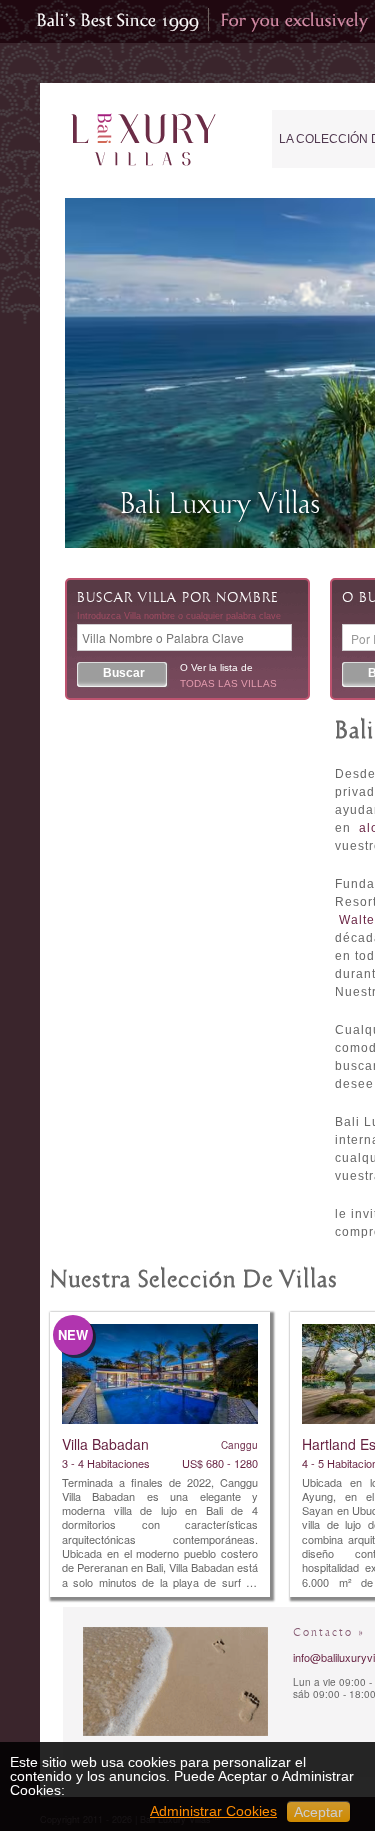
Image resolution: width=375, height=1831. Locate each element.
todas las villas (228, 683)
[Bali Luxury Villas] (143, 140)
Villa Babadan (105, 1444)
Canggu (239, 1445)
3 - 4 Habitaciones (106, 1463)
